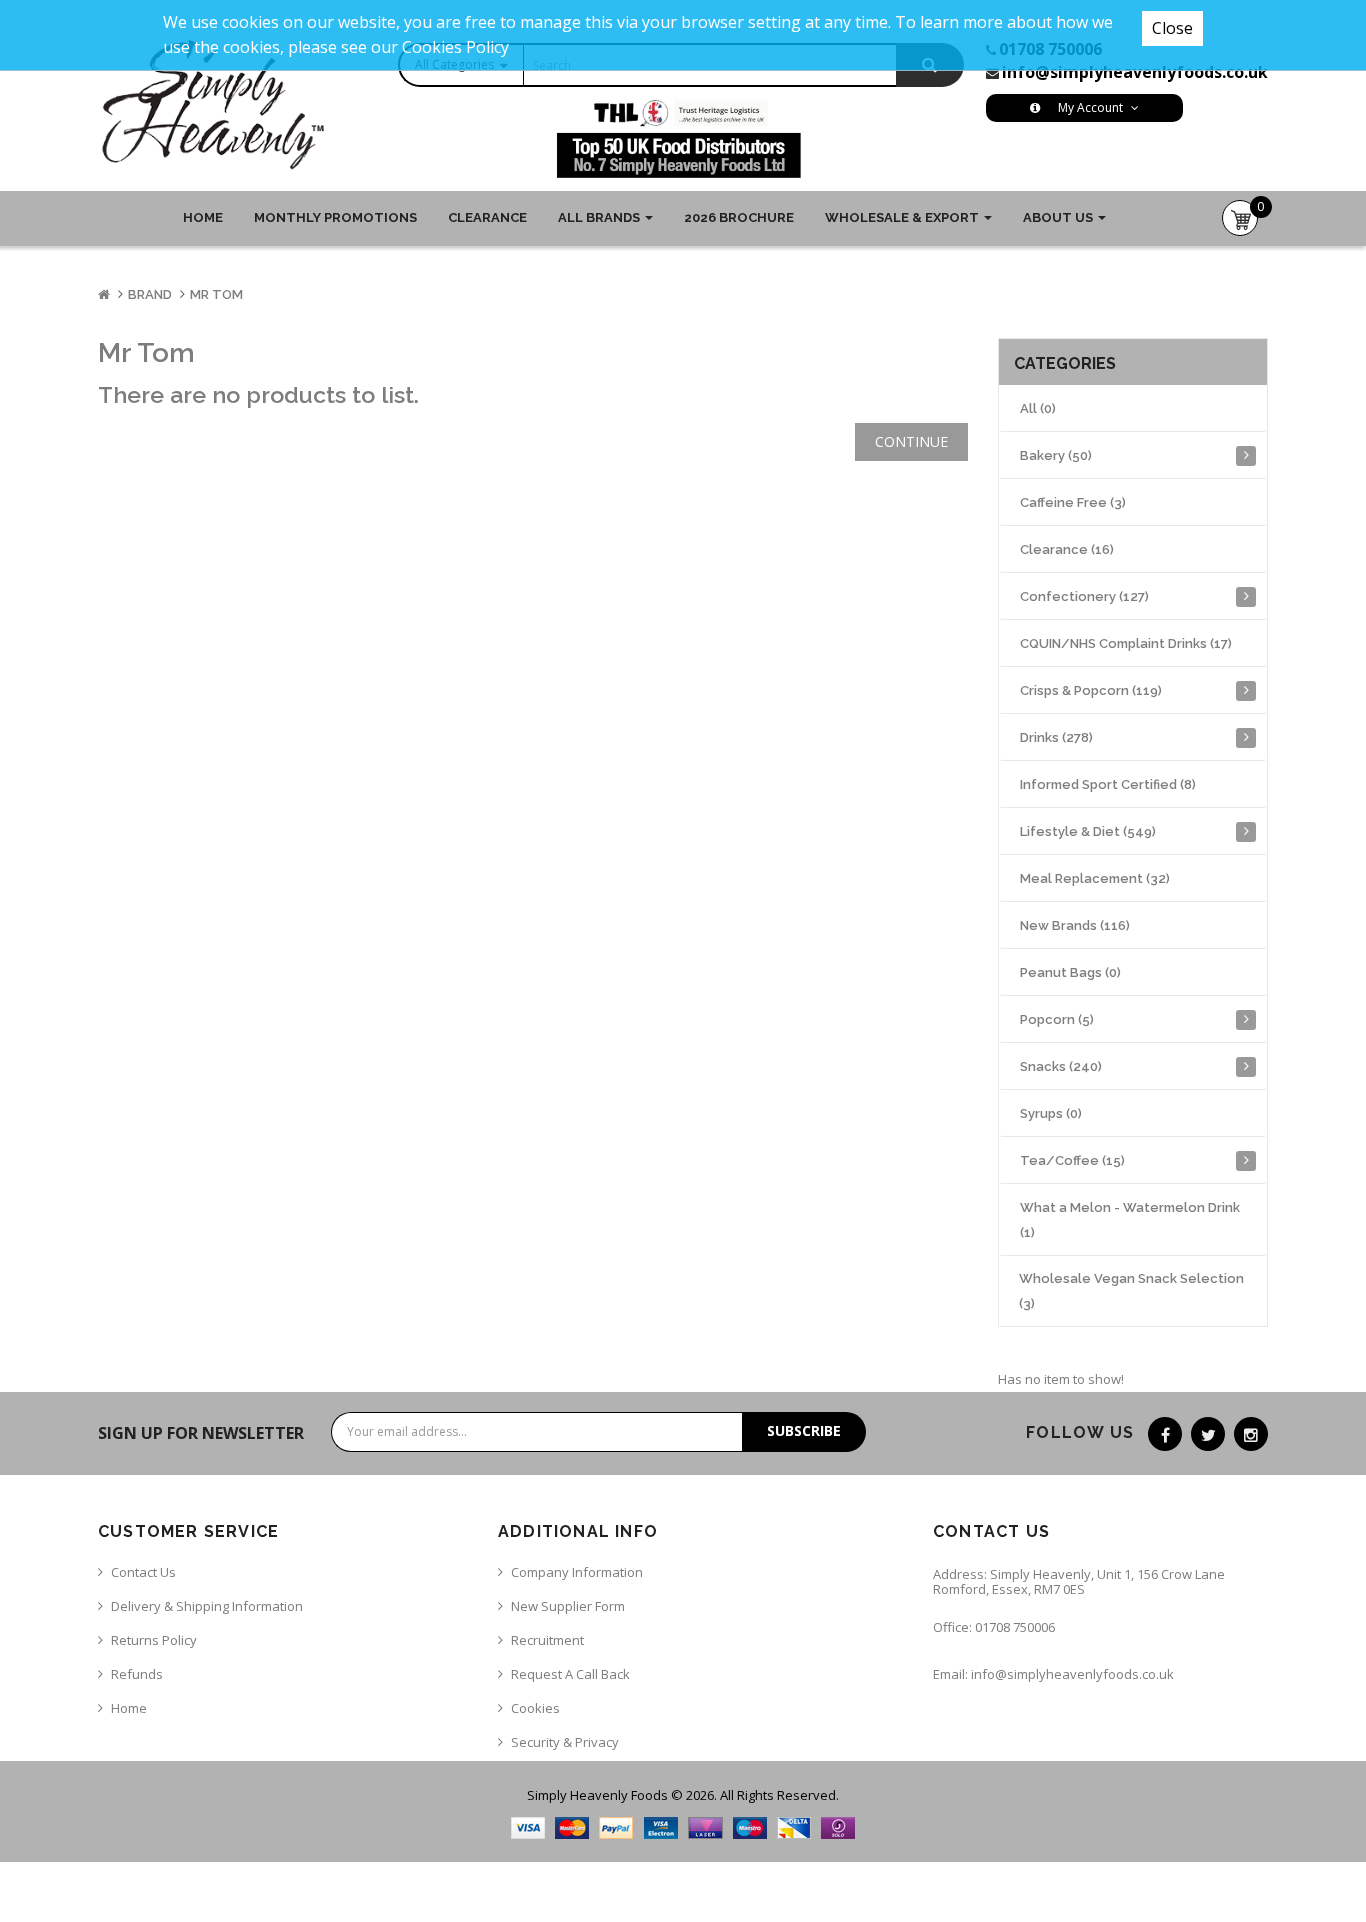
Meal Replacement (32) (1095, 878)
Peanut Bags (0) (1070, 972)
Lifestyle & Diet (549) (1088, 831)
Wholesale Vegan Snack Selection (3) (1131, 1291)
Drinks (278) (1056, 737)
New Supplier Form (568, 1606)
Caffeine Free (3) (1073, 502)
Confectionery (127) (1084, 596)
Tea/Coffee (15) (1072, 1160)
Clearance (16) (1067, 549)
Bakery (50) (1056, 455)
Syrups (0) (1051, 1113)
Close (1172, 28)
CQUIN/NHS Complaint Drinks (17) (1126, 643)
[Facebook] (1165, 1434)
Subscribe (804, 1430)
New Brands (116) (1075, 925)
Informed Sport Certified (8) (1108, 784)
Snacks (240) (1061, 1066)
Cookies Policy (455, 47)
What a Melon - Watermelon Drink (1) (1130, 1220)
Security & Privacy (565, 1742)
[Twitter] (1208, 1434)
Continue (911, 441)
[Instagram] (1251, 1434)
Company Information (577, 1572)
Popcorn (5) (1057, 1019)
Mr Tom (216, 294)
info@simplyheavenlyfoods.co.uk (1135, 72)
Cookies (535, 1708)
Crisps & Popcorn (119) (1091, 690)
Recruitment (547, 1640)
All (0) (1038, 408)
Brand (150, 294)
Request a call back (570, 1674)
